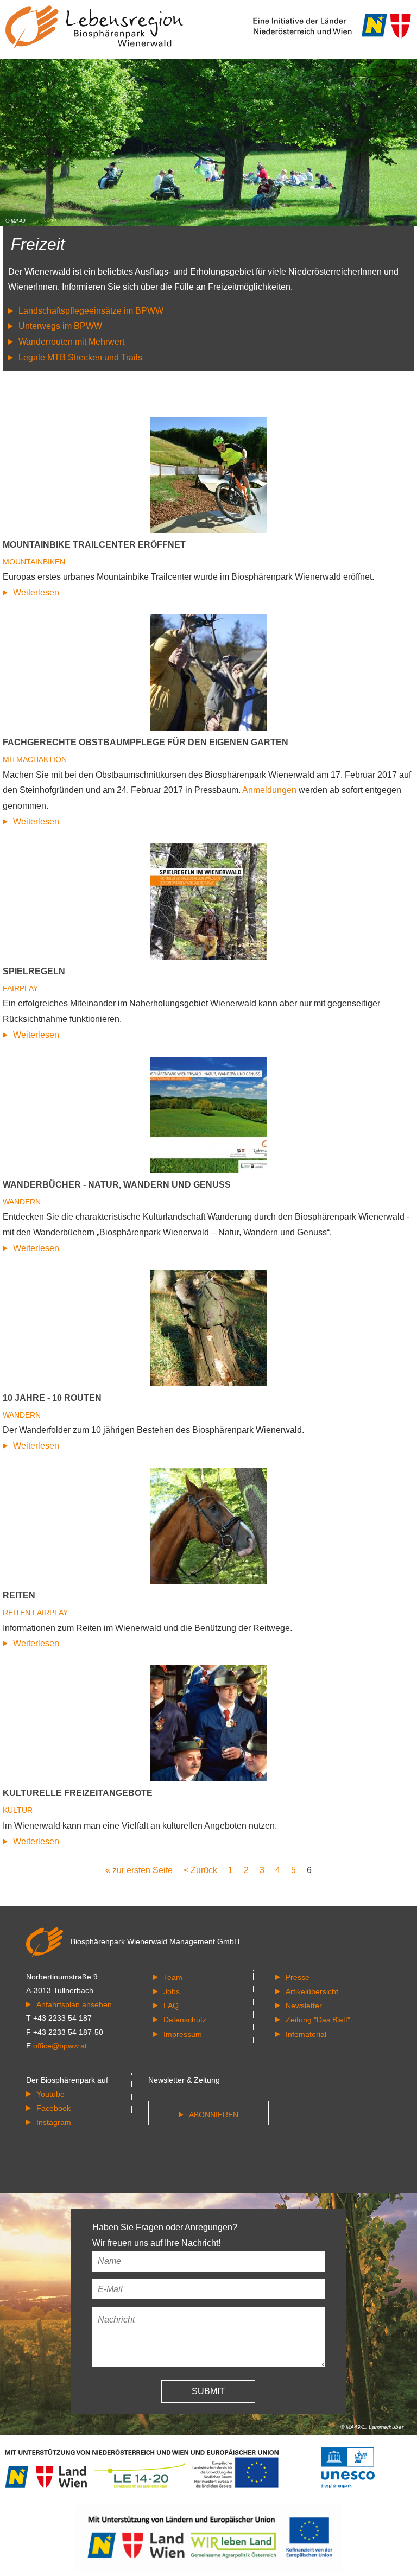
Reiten (19, 1595)
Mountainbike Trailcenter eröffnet (94, 545)
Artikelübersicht (312, 1991)
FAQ (171, 2006)
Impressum (183, 2034)
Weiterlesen (36, 592)
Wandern (22, 1202)
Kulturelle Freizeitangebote (78, 1793)
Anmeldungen (269, 790)
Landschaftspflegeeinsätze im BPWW (91, 311)
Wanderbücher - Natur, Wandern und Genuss (117, 1185)
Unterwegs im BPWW (60, 326)
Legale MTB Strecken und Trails (80, 357)
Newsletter (304, 2006)
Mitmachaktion (35, 759)
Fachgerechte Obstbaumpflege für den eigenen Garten (146, 742)
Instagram (54, 2122)
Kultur (18, 1810)
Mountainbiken (34, 562)
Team (173, 1977)
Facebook (53, 2108)
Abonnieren (214, 2115)
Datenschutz (185, 2020)
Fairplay (20, 988)
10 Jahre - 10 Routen (52, 1398)
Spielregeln (34, 971)
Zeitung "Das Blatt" (318, 2020)
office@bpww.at (60, 2046)
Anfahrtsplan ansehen (74, 2004)
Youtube (50, 2094)
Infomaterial (306, 2034)
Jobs (172, 1991)
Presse (298, 1977)
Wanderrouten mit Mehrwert (71, 342)
